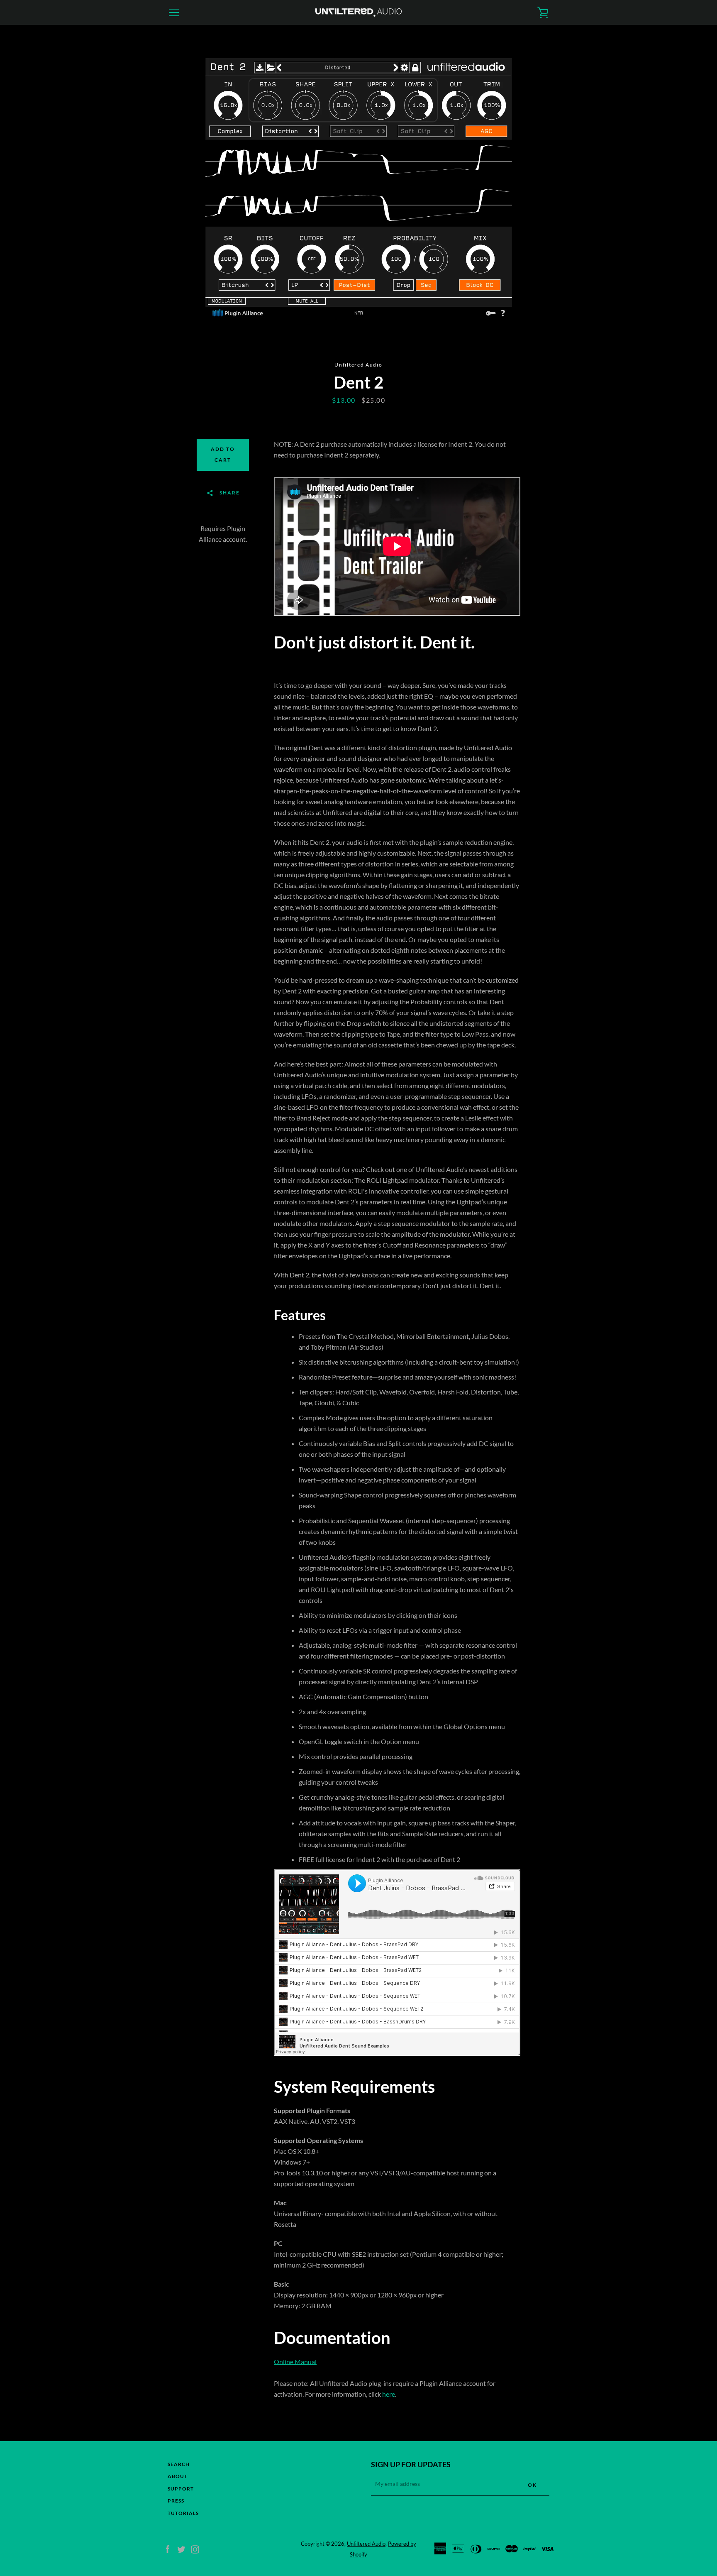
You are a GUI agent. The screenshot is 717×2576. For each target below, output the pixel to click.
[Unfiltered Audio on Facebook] (168, 2548)
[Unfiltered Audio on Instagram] (195, 2548)
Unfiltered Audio (366, 2544)
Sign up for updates (411, 2464)
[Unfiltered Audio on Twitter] (181, 2548)
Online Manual (295, 2362)
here (389, 2394)
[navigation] (174, 12)
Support (181, 2489)
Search (179, 2464)
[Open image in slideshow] (359, 193)
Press (176, 2501)
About (178, 2476)
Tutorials (183, 2513)
